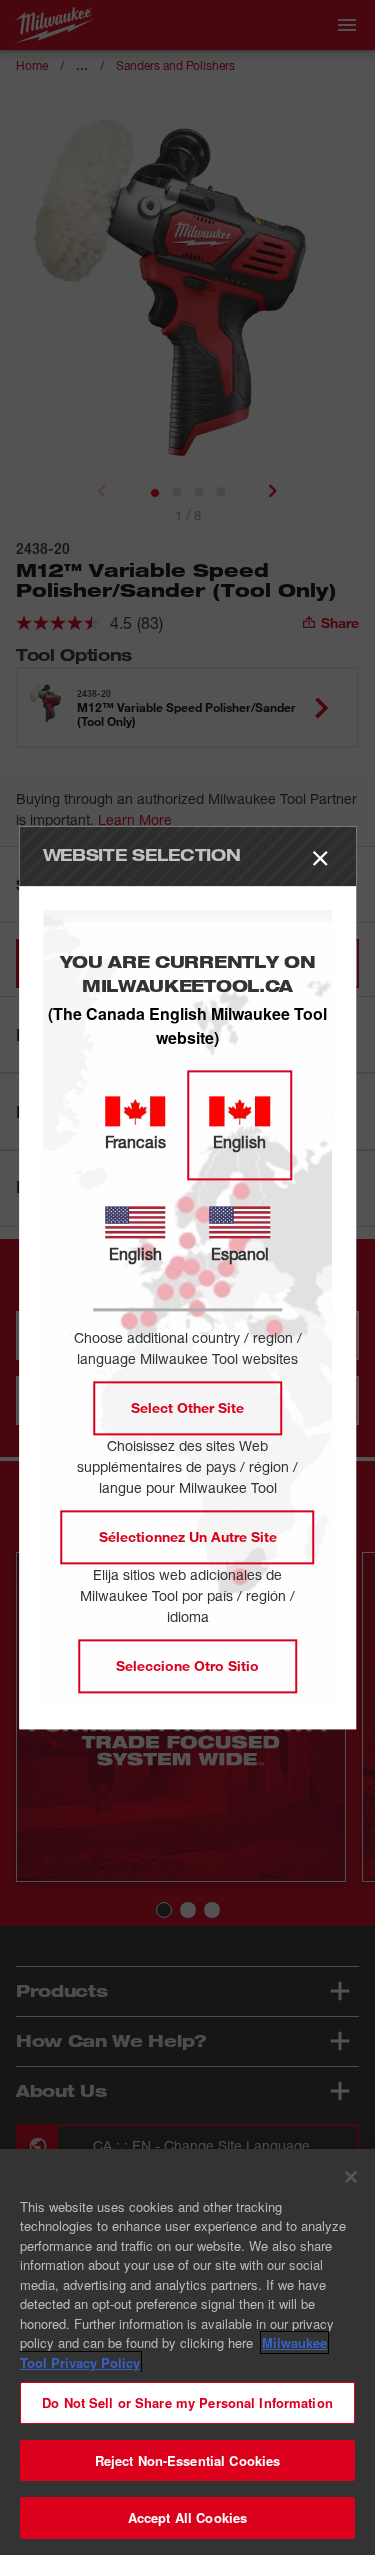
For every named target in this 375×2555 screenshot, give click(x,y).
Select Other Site (187, 1407)
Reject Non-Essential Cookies (188, 2460)
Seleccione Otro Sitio (187, 1665)
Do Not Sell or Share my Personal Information (187, 2402)
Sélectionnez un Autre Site (188, 1536)
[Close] (351, 2177)
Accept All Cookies (187, 2517)
